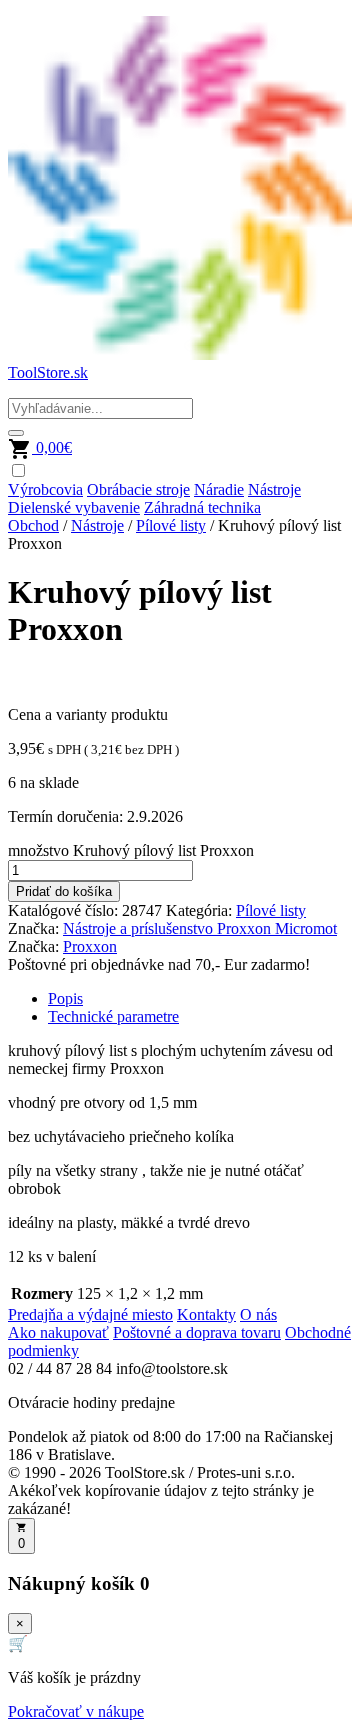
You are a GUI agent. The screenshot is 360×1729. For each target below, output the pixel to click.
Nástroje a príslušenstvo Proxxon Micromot (200, 928)
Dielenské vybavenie (74, 507)
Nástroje (274, 489)
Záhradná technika (202, 507)
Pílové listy (171, 525)
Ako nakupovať (58, 1332)
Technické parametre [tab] (113, 1016)
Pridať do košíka (64, 891)
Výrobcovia (45, 489)
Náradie (219, 489)
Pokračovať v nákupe (76, 1711)
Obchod (33, 525)
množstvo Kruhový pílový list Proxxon (131, 850)
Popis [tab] (65, 998)
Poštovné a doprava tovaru (197, 1332)
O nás (258, 1314)
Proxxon (90, 946)
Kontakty (206, 1314)
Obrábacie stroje (138, 489)
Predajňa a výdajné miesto (90, 1314)
